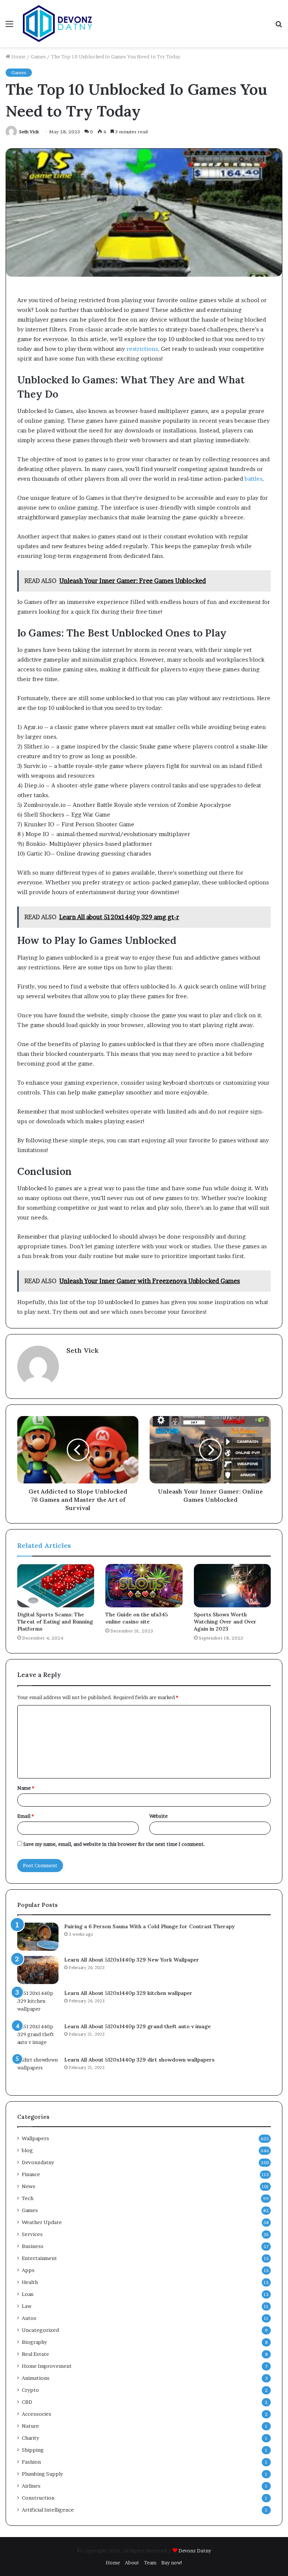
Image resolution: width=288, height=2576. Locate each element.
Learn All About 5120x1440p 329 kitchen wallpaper (128, 1993)
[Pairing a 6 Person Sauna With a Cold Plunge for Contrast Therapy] (38, 1937)
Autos (29, 2318)
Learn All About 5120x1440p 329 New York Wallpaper (132, 1960)
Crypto (30, 2390)
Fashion (31, 2462)
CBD (27, 2402)
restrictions (142, 349)
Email (25, 1816)
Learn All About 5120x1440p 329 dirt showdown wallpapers (139, 2060)
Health (30, 2282)
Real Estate (35, 2354)
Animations (36, 2378)
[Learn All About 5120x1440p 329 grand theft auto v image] (38, 2037)
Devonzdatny (38, 2162)
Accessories (37, 2414)
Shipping (33, 2450)
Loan (28, 2294)
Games (38, 57)
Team (150, 2563)
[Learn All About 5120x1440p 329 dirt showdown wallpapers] (38, 2070)
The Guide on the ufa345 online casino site (137, 1618)
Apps (28, 2270)
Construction (38, 2498)
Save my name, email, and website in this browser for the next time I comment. (114, 1844)
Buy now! (172, 2563)
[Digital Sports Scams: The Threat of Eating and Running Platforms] (56, 1586)
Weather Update (42, 2222)
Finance (31, 2174)
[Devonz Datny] (58, 24)
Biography (34, 2342)
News (28, 2186)
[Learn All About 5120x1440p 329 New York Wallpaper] (38, 1970)
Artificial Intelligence (48, 2510)
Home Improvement (47, 2366)
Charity (30, 2438)
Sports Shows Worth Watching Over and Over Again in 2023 (225, 1622)
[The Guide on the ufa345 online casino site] (144, 1586)
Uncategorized (40, 2330)
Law (27, 2306)
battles (253, 479)
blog (27, 2150)
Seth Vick (29, 132)
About (132, 2563)
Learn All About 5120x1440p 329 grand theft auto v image (137, 2026)
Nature (30, 2426)
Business (33, 2246)
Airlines (31, 2486)
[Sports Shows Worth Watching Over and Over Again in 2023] (232, 1586)
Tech (28, 2198)
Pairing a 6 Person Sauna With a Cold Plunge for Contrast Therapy (149, 1926)
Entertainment (39, 2258)
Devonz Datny (195, 2551)
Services (32, 2234)
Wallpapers (35, 2138)
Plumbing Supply (42, 2474)
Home (18, 57)
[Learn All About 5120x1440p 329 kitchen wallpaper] (38, 2003)
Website (158, 1816)
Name (26, 1788)
